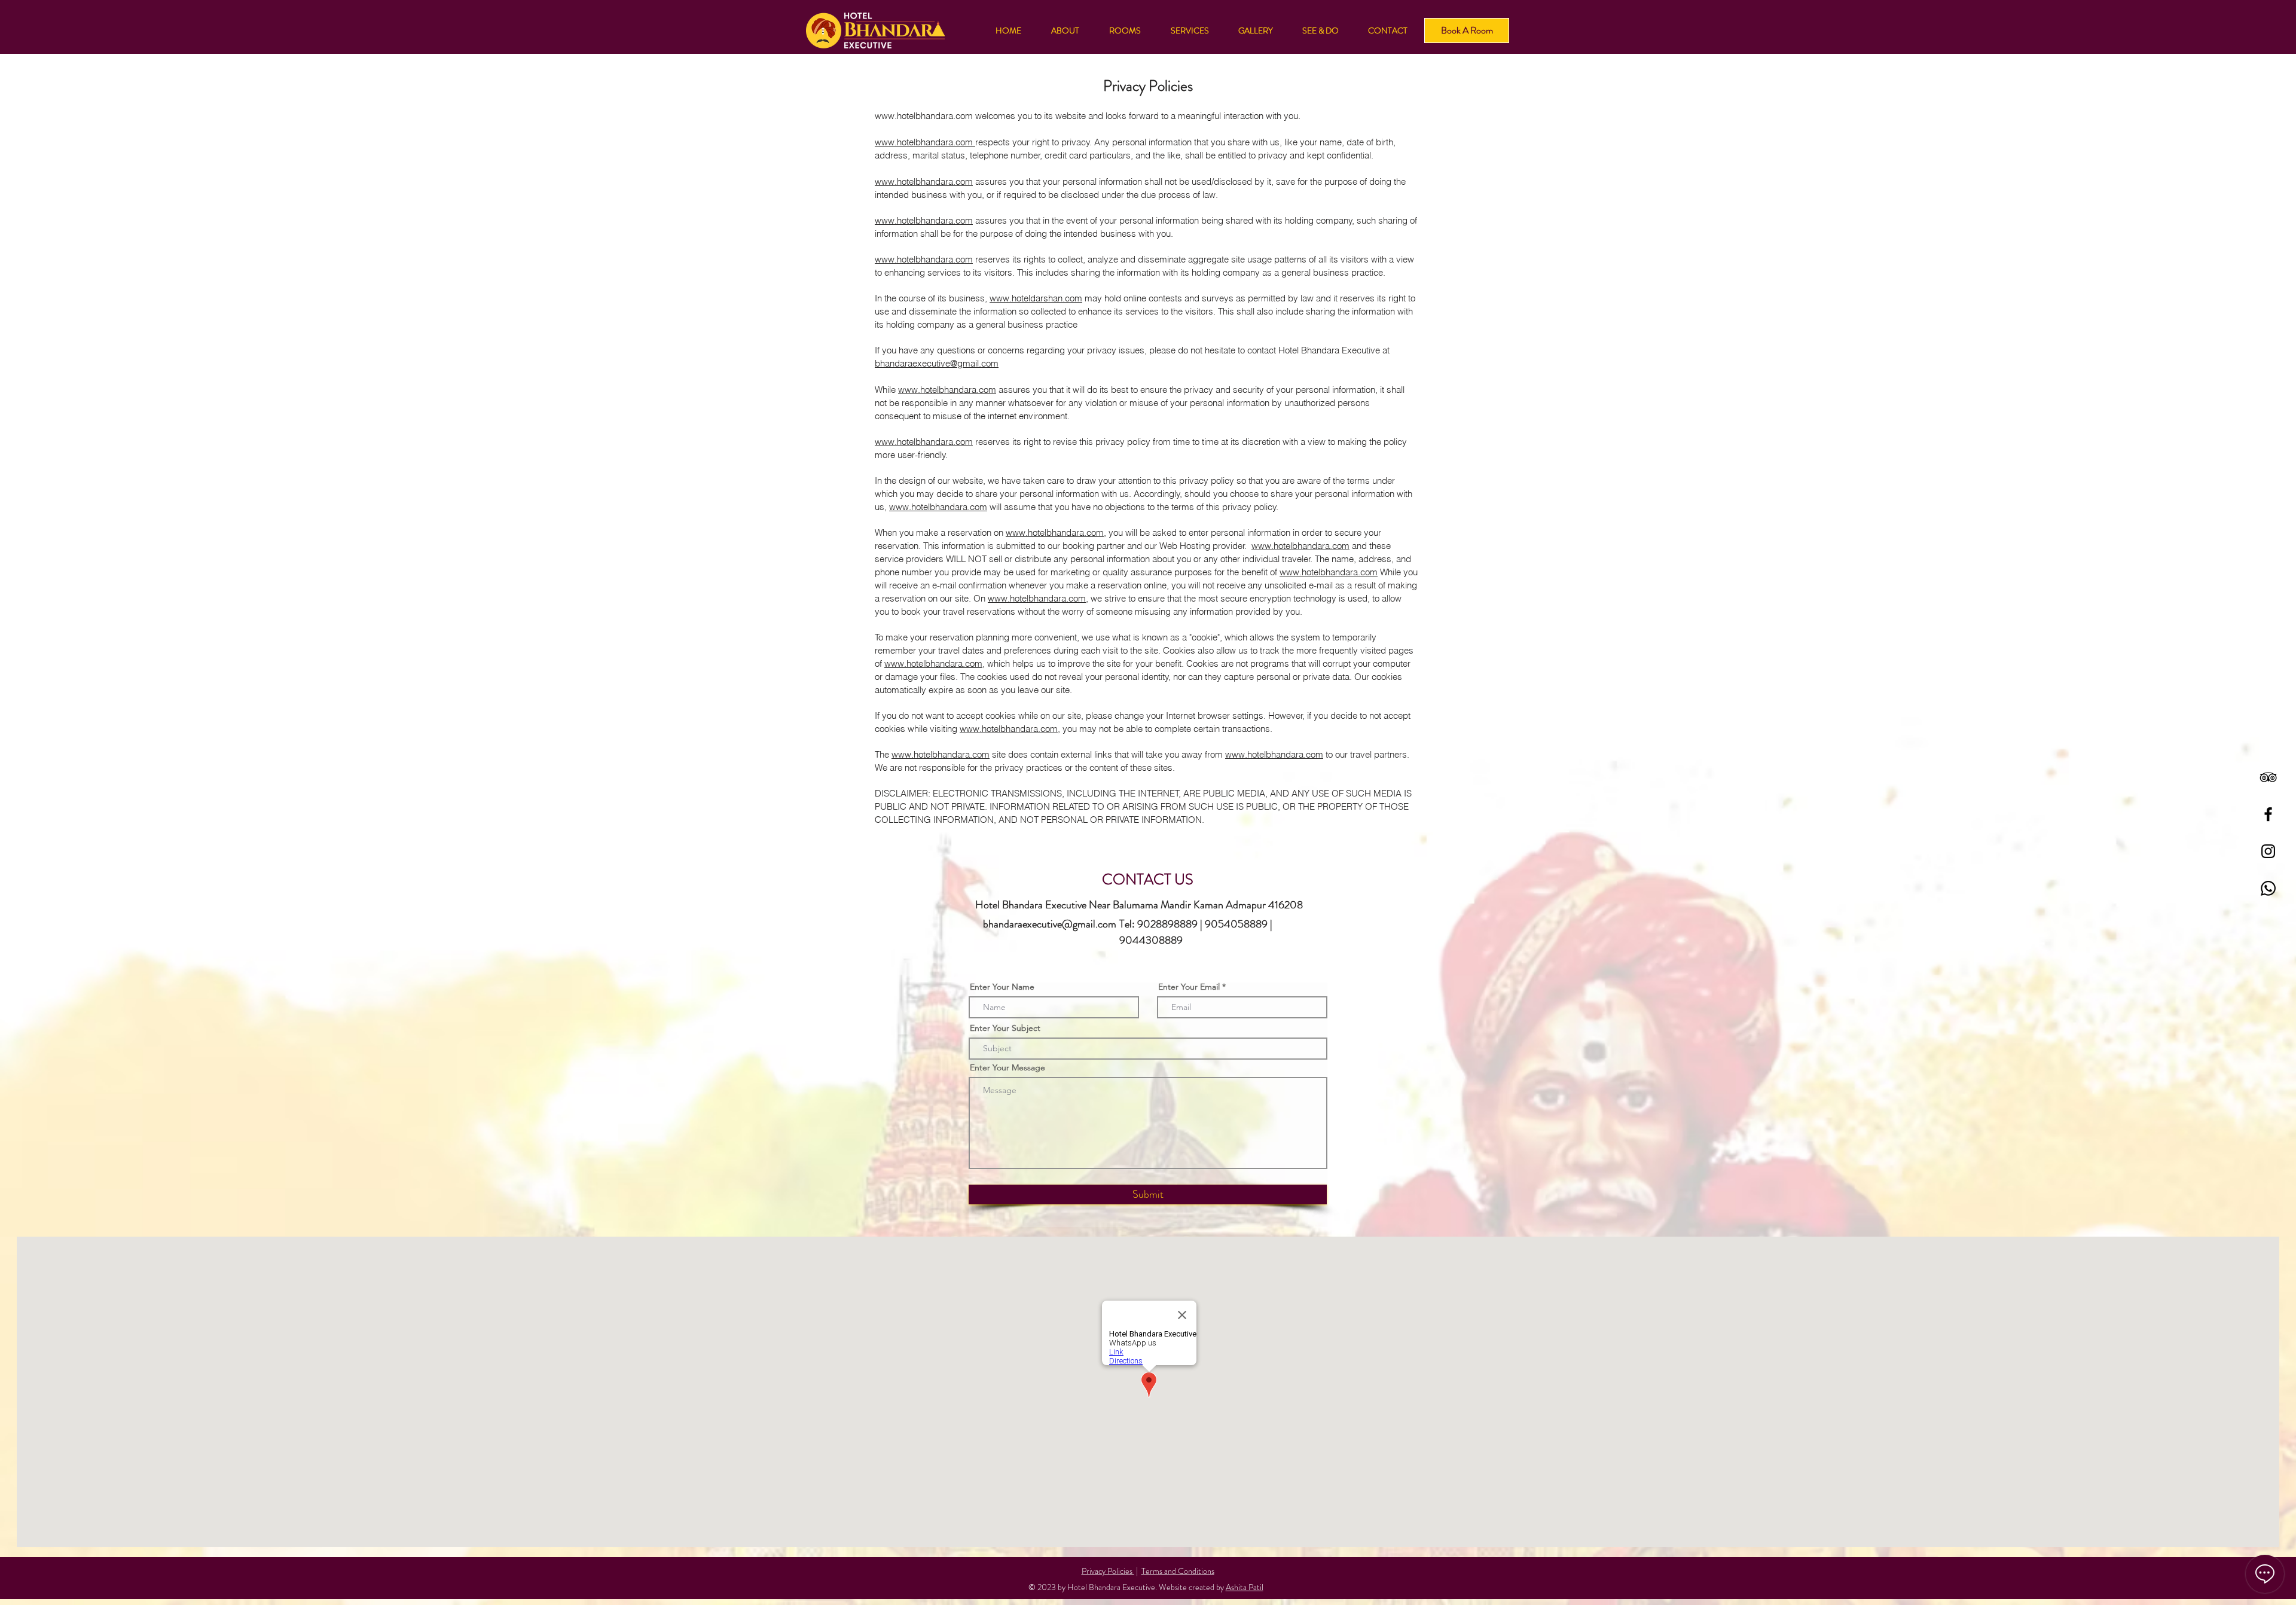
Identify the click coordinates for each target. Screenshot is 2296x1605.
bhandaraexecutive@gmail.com (937, 363)
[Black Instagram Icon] (2268, 851)
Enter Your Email (1189, 987)
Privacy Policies (1108, 1571)
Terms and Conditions (1178, 1571)
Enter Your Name (1002, 987)
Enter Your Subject (1005, 1028)
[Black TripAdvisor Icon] (2268, 777)
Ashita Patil (1245, 1587)
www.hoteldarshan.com (1036, 298)
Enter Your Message (1007, 1067)
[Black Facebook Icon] (2268, 814)
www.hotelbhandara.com (924, 116)
